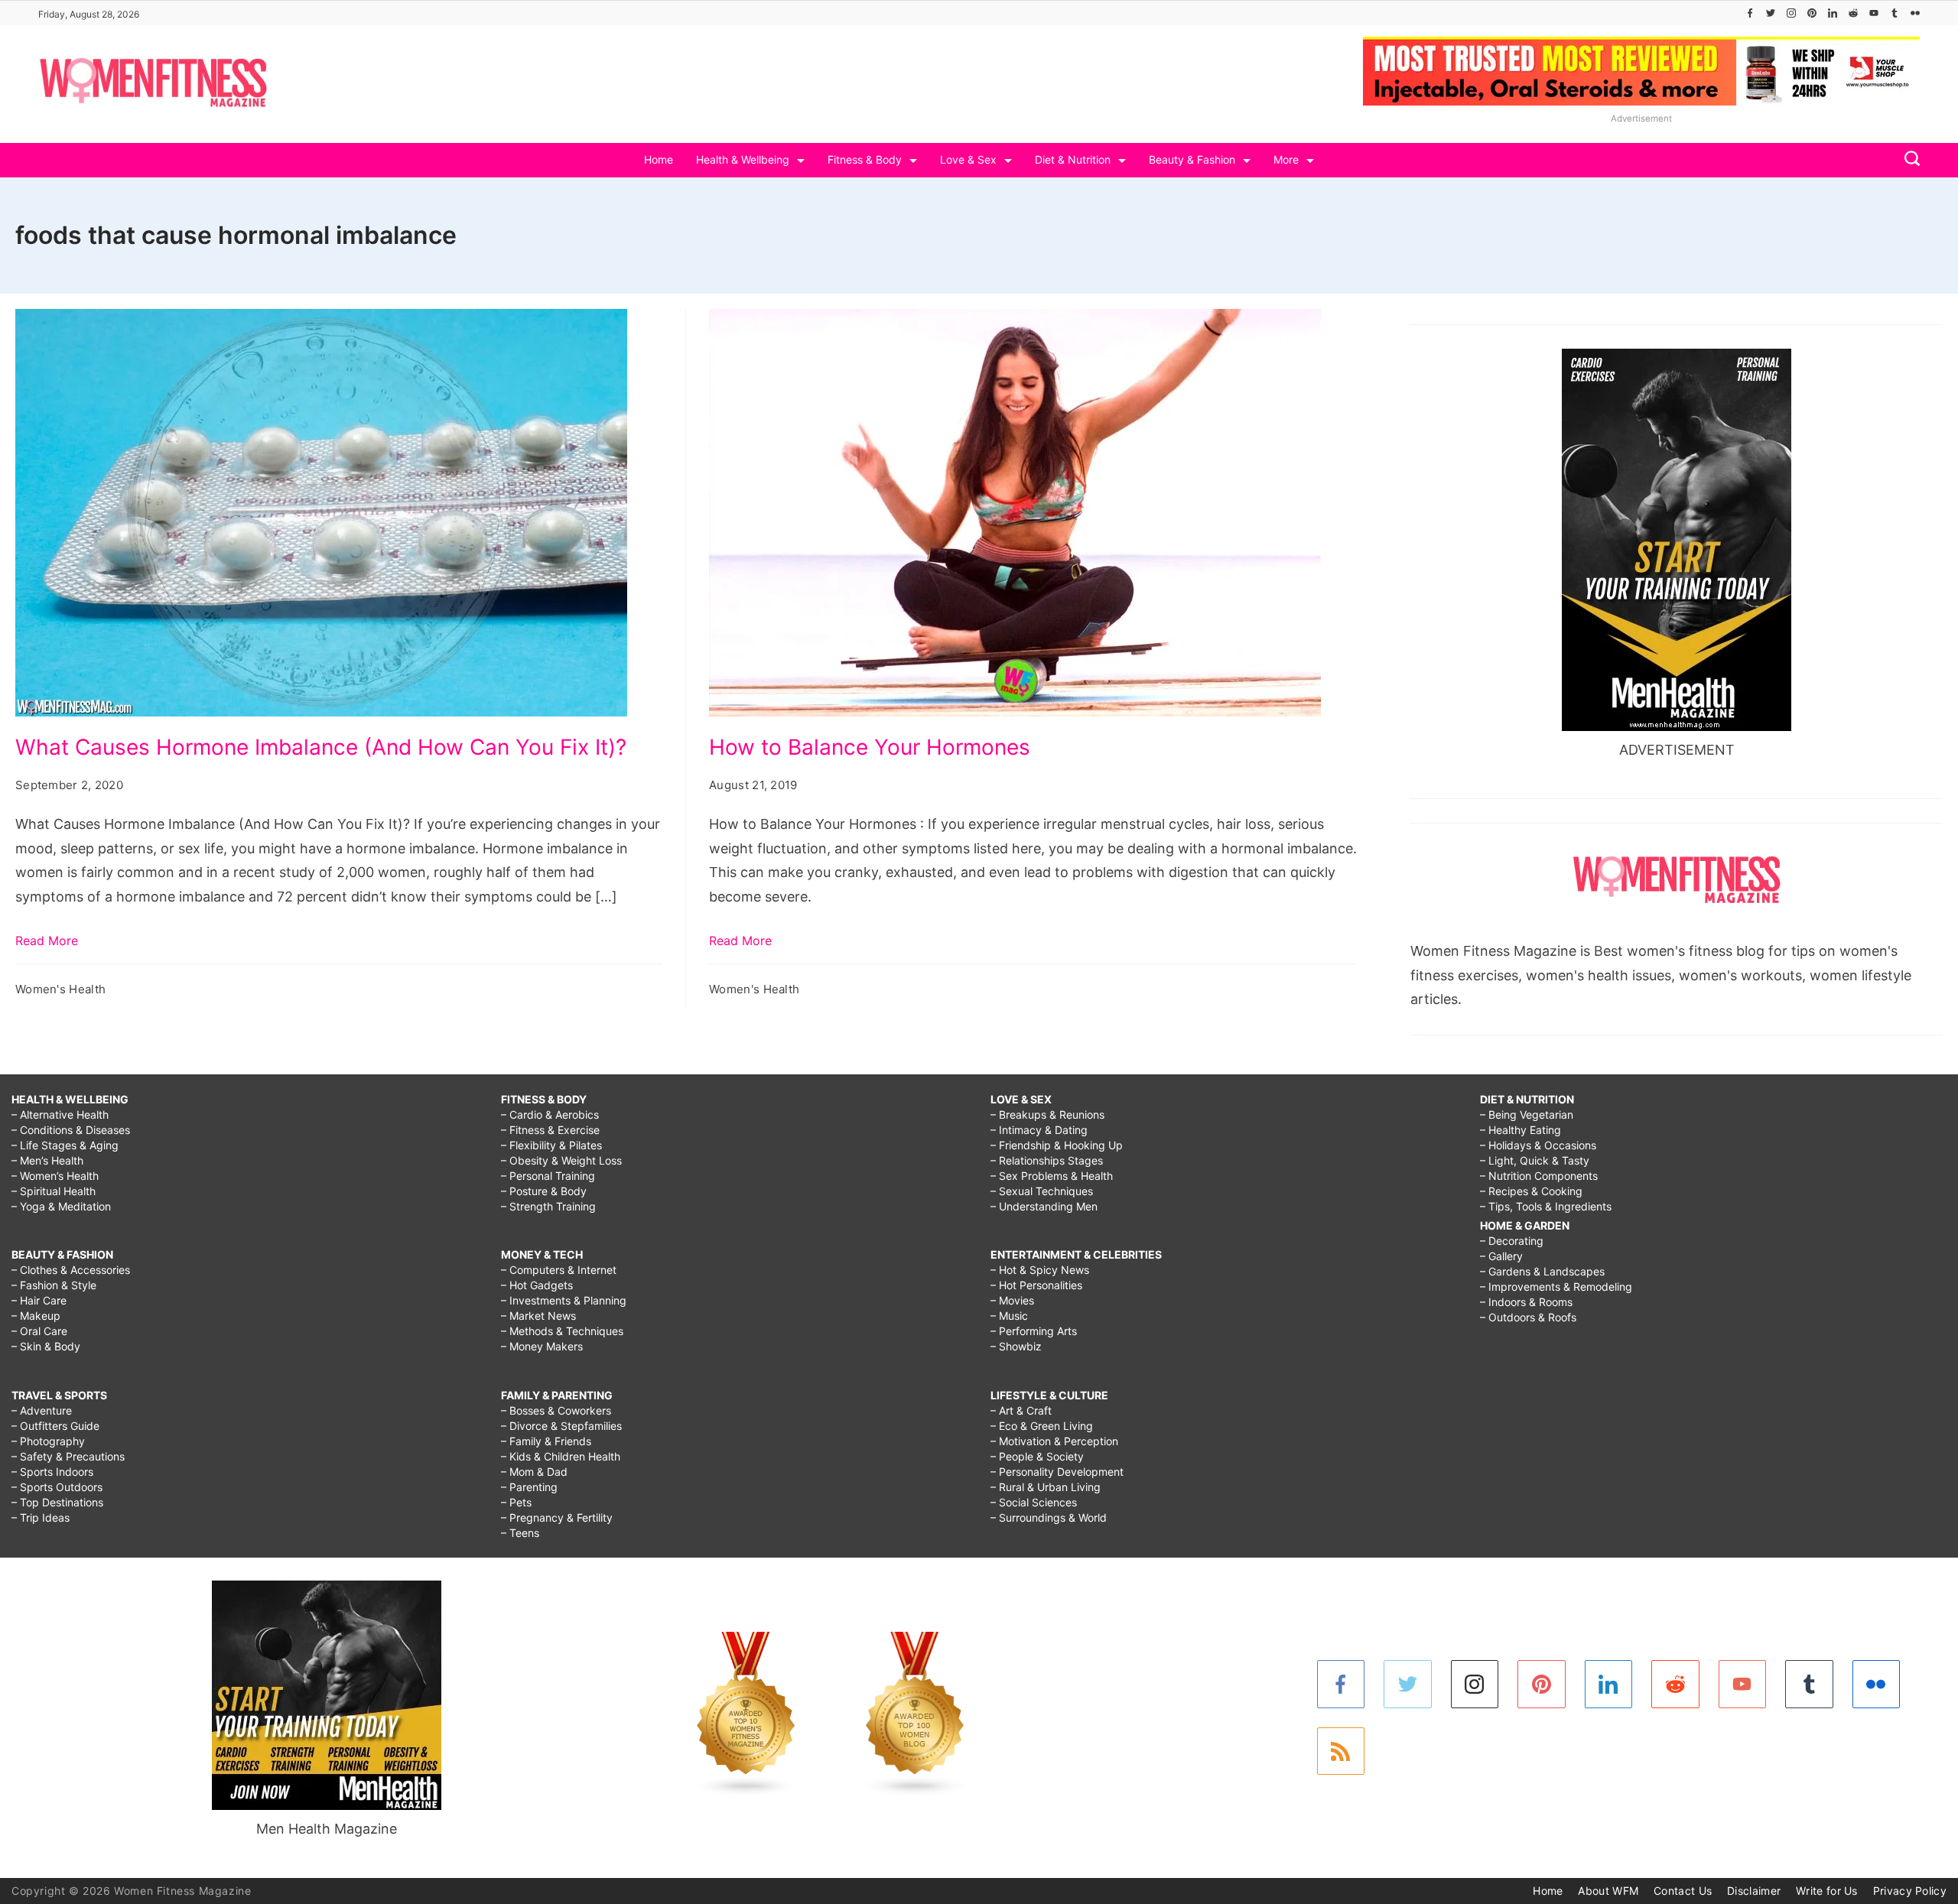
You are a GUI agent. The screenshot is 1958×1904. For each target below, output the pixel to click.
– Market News (538, 1316)
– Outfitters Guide (55, 1426)
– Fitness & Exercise (550, 1130)
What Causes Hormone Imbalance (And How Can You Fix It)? (321, 747)
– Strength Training (548, 1206)
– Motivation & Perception (1054, 1441)
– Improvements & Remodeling (1556, 1287)
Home (659, 159)
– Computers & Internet (559, 1270)
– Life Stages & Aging (65, 1145)
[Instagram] (1791, 13)
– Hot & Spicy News (1040, 1270)
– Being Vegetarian (1527, 1114)
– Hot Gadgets (537, 1285)
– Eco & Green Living (1042, 1426)
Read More (47, 941)
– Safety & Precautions (68, 1456)
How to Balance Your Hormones (870, 747)
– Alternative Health (60, 1114)
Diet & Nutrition (1073, 159)
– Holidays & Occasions (1538, 1145)
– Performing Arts (1034, 1331)
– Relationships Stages (1047, 1160)
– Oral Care (39, 1331)
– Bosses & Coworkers (556, 1410)
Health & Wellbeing (743, 159)
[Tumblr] (1895, 13)
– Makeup (36, 1316)
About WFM (1608, 1891)
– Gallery (1501, 1256)
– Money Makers (542, 1346)
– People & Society (1037, 1456)
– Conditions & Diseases (71, 1130)
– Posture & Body (544, 1191)
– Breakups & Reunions (1047, 1114)
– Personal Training (548, 1176)
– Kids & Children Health (561, 1456)
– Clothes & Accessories (71, 1270)
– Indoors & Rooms (1526, 1302)
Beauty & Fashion (1192, 159)
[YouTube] (1874, 13)
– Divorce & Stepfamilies (561, 1426)
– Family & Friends (546, 1441)
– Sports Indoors (52, 1472)
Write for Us (1827, 1891)
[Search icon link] (1908, 160)
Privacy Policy (1910, 1891)
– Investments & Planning (564, 1300)
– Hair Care (39, 1300)
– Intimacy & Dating (1039, 1130)
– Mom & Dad (534, 1472)
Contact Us (1683, 1891)
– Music (1009, 1316)
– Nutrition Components (1539, 1176)
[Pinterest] (1812, 13)
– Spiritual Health (54, 1191)
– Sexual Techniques (1042, 1191)
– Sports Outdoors (57, 1487)
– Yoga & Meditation (61, 1206)
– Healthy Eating (1521, 1130)
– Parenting (529, 1487)
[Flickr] (1915, 13)
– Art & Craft (1021, 1410)
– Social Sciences (1034, 1502)
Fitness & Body (865, 159)
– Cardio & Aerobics (550, 1114)
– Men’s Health (47, 1160)
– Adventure (42, 1410)
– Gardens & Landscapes (1542, 1271)
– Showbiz (1016, 1346)
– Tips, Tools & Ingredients (1546, 1206)
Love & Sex (968, 159)
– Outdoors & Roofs (1528, 1317)
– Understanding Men (1044, 1206)
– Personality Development (1057, 1472)
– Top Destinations (57, 1502)
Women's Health (60, 989)
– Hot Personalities (1036, 1285)
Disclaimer (1754, 1891)
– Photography (48, 1441)
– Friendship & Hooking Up (1057, 1145)
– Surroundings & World (1049, 1517)
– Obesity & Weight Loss (561, 1160)
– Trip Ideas (41, 1517)
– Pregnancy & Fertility (557, 1517)
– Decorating (1512, 1241)
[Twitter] (1771, 13)
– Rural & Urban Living (1046, 1487)
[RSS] (1341, 1751)
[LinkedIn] (1833, 13)
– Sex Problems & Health (1052, 1176)
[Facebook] (1750, 13)
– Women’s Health (55, 1176)
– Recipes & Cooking (1531, 1191)
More (1286, 159)
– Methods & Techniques (562, 1331)
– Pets (516, 1502)
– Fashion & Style (54, 1285)
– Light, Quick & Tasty (1535, 1160)
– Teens (520, 1533)
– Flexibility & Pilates (551, 1145)
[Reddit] (1853, 13)
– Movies (1012, 1300)
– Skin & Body (46, 1346)
